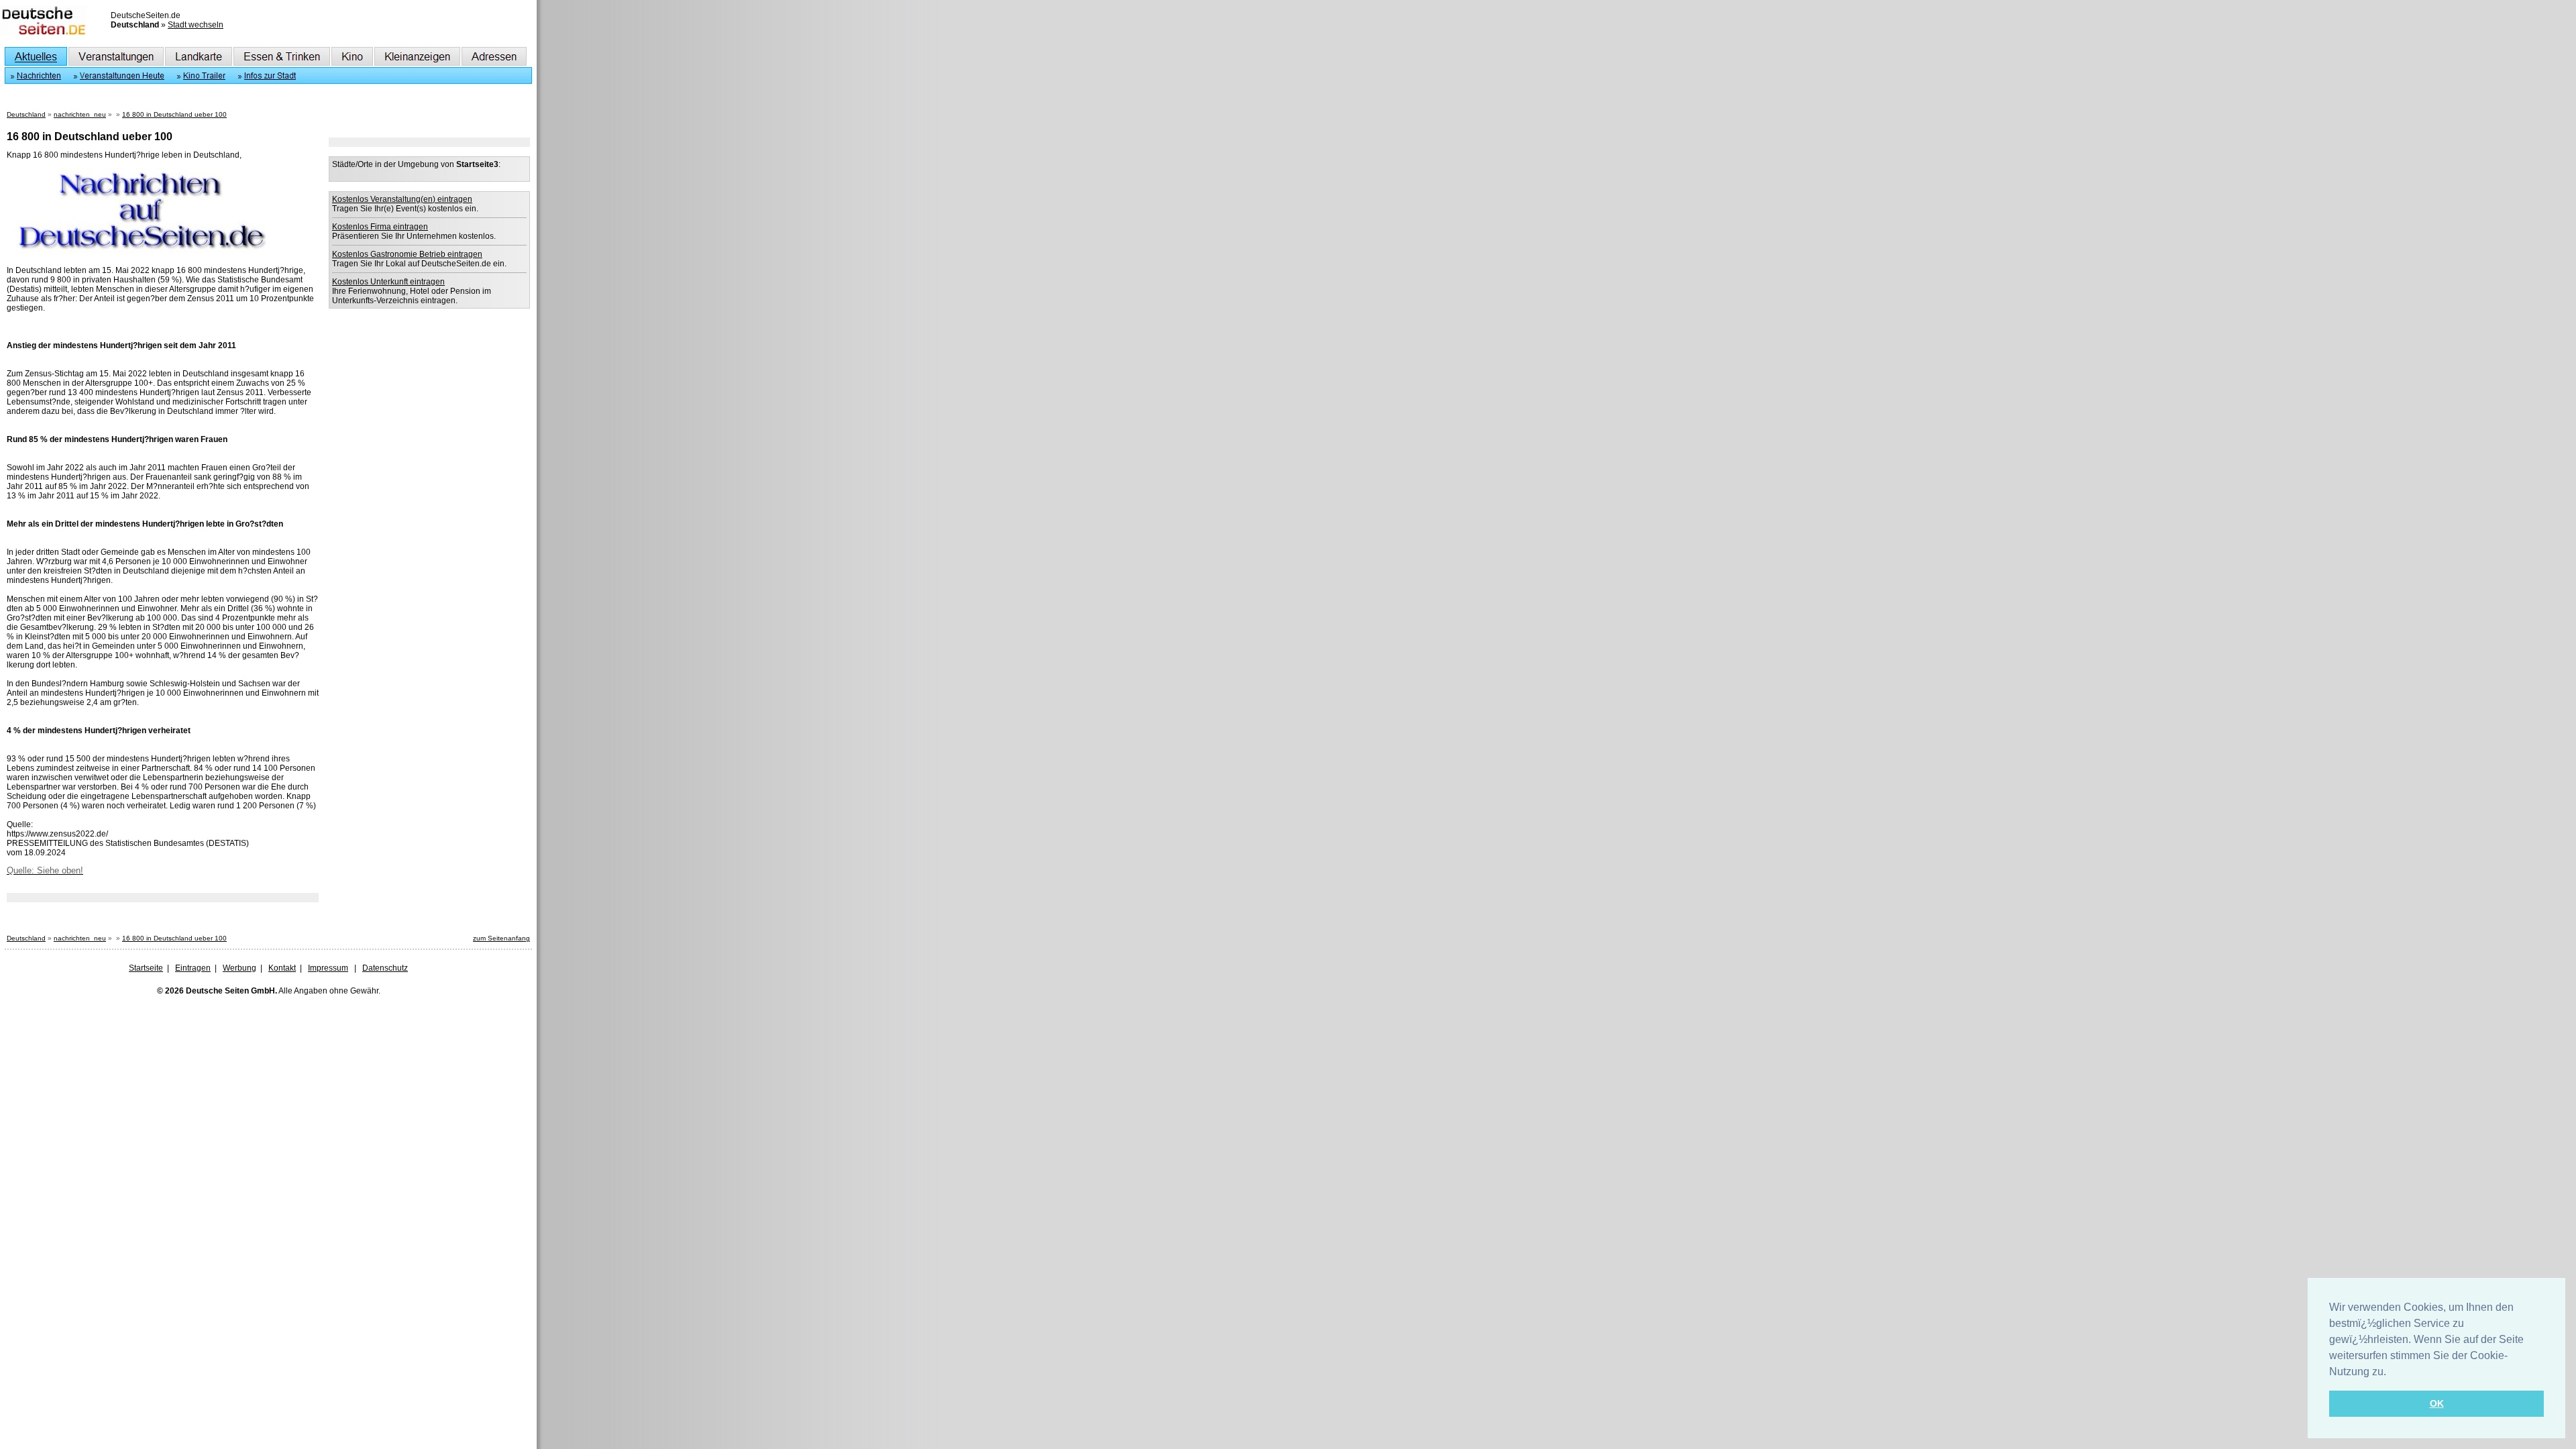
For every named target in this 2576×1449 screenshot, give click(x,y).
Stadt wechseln (196, 25)
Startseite (146, 968)
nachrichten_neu (80, 114)
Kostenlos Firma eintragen (380, 227)
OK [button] (2437, 1403)
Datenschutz (385, 968)
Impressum (328, 968)
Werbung (239, 968)
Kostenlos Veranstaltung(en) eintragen (402, 199)
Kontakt (282, 968)
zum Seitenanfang (501, 938)
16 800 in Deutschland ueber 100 (174, 114)
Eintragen (193, 968)
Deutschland (26, 114)
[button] (2391, 1373)
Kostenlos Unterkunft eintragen (388, 282)
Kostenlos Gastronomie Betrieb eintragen (407, 254)
